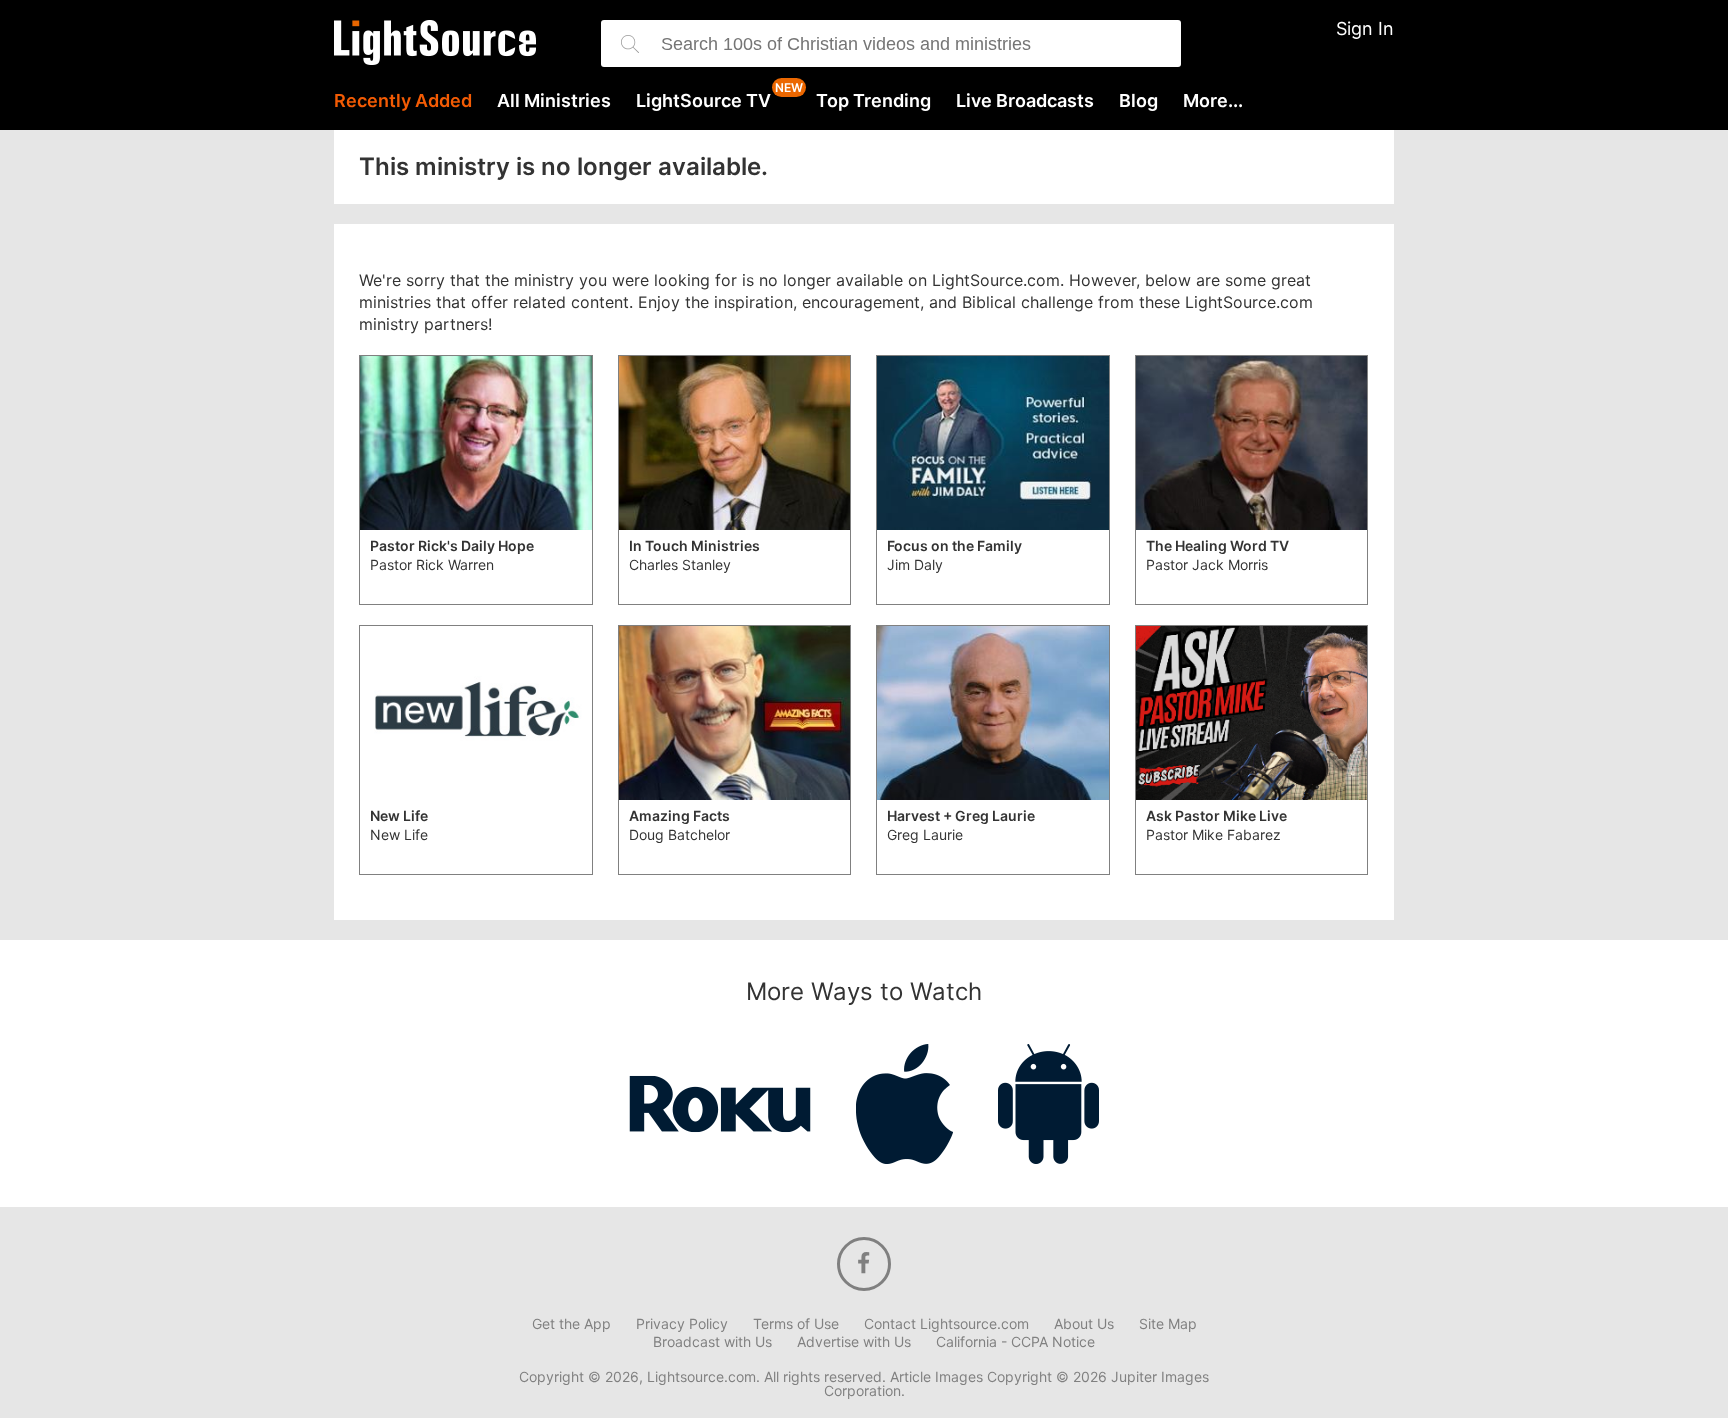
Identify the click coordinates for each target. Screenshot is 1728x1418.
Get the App (571, 1324)
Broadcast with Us (712, 1342)
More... (1213, 101)
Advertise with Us (854, 1342)
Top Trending (873, 101)
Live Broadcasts (1025, 101)
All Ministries (554, 101)
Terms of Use (796, 1324)
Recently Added (403, 101)
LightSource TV (703, 101)
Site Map (1168, 1324)
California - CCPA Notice (1015, 1342)
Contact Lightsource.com (946, 1324)
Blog (1138, 101)
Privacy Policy (682, 1324)
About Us (1084, 1324)
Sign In (1365, 28)
